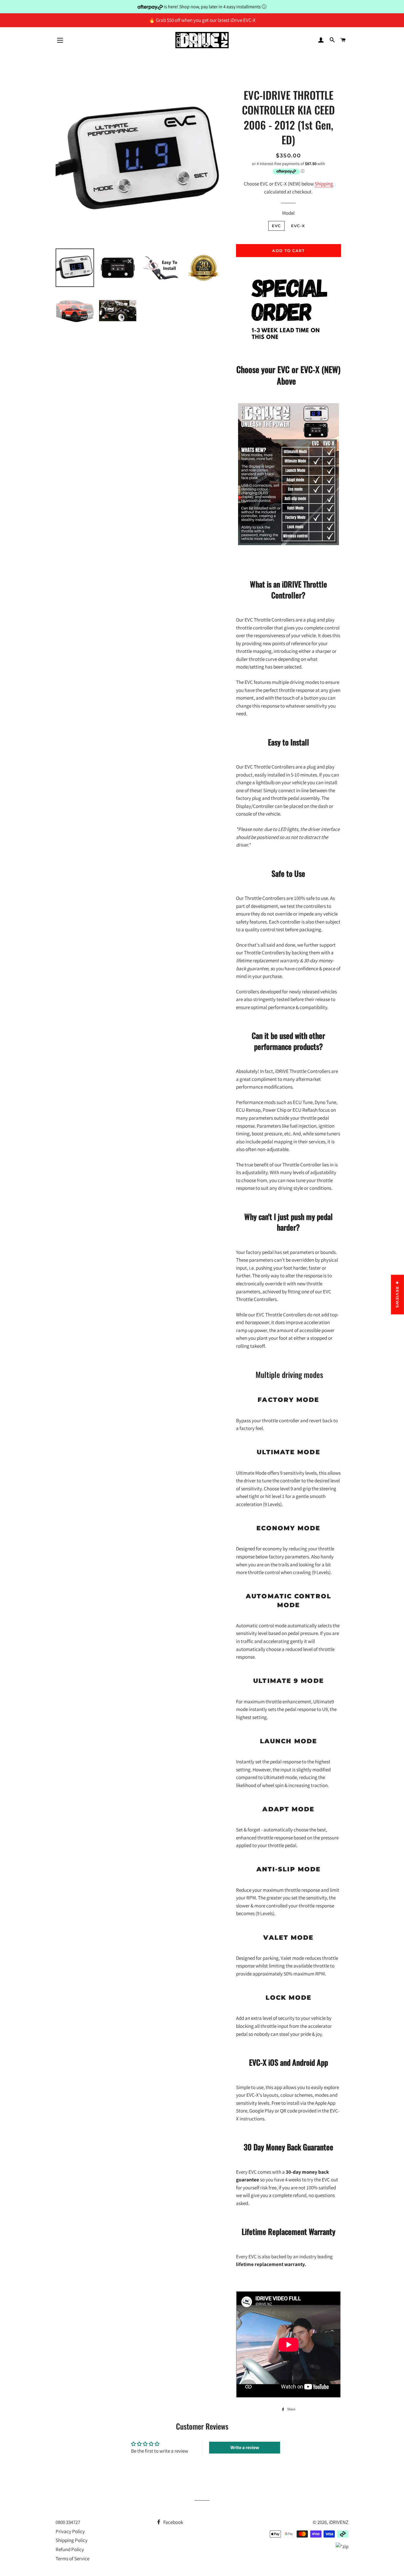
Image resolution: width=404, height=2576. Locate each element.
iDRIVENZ (339, 2522)
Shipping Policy (72, 2540)
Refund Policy (70, 2549)
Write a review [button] (245, 2447)
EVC (276, 226)
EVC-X (298, 226)
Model (288, 213)
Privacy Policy (70, 2531)
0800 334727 (68, 2522)
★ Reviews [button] (397, 1295)
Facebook (173, 2522)
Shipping (324, 184)
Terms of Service (72, 2559)
